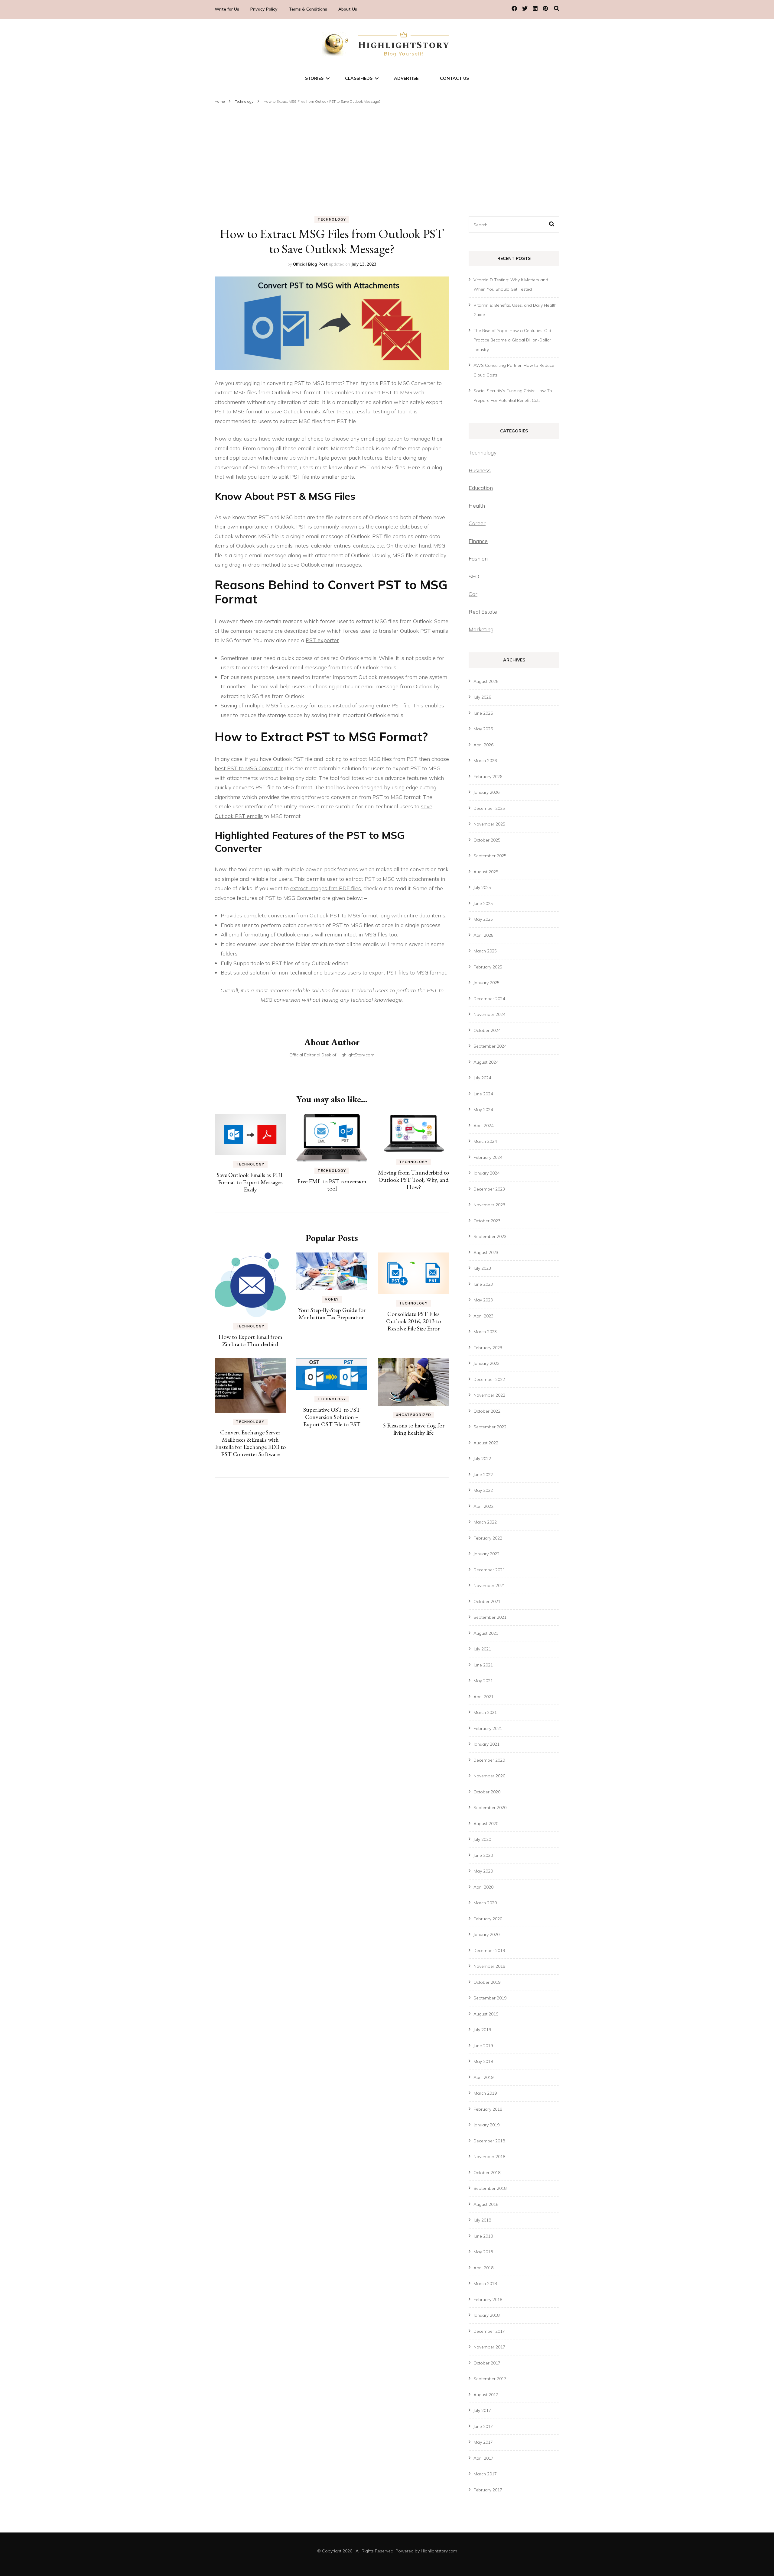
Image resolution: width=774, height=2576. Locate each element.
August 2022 (486, 1443)
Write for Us (227, 9)
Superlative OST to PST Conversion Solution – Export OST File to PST (332, 1417)
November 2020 (489, 1776)
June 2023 (483, 1284)
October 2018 (487, 2173)
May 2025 (483, 919)
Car (473, 594)
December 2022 (489, 1379)
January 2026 (486, 792)
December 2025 (489, 808)
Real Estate (483, 612)
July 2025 (482, 887)
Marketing (481, 629)
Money (332, 1299)
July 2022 (482, 1459)
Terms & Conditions (308, 9)
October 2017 (487, 2363)
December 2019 (489, 1951)
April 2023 (483, 1316)
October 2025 (487, 840)
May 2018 (483, 2252)
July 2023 (482, 1268)
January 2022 (486, 1554)
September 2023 (490, 1236)
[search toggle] (557, 9)
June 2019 (483, 2046)
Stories (314, 78)
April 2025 (483, 935)
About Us (348, 9)
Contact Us (454, 78)
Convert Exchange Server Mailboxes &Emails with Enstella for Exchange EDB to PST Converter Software (250, 1443)
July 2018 (482, 2220)
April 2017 (483, 2458)
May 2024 (483, 1110)
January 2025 (486, 983)
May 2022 (483, 1490)
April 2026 (483, 745)
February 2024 (488, 1157)
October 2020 (487, 1792)
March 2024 (485, 1141)
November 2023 (489, 1205)
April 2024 (483, 1126)
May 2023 (483, 1300)
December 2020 (489, 1760)
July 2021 (482, 1649)
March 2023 (485, 1332)
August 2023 (486, 1252)
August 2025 (486, 872)
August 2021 (486, 1633)
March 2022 (485, 1522)
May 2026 (483, 729)
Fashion (478, 559)
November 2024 (489, 1014)
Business (480, 470)
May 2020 (483, 1871)
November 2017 (489, 2347)
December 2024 (489, 999)
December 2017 (489, 2331)
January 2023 (486, 1363)
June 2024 (483, 1094)
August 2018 (486, 2204)
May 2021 (483, 1681)
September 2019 (490, 1998)
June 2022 (483, 1475)
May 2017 (483, 2442)
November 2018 (489, 2157)
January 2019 (486, 2125)
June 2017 (483, 2426)
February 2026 (488, 777)
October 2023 (487, 1221)
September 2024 (490, 1046)
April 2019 (483, 2077)
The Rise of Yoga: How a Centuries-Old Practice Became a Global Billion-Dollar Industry (512, 340)
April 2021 (483, 1697)
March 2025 (485, 951)
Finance (478, 541)
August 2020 (486, 1824)
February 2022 (488, 1538)
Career (477, 523)
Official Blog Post (310, 264)
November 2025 (489, 824)
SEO (474, 576)
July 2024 (482, 1078)
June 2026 (483, 713)
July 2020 (482, 1839)
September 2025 (490, 856)
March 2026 (485, 761)
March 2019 (485, 2093)
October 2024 (487, 1030)
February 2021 (488, 1728)
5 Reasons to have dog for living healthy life (414, 1429)
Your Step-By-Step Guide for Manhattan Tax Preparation (332, 1314)
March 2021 (485, 1712)
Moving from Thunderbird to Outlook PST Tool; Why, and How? (413, 1180)
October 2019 (487, 1982)
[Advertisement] (387, 151)
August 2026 (486, 681)
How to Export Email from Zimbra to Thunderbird (250, 1340)
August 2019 (486, 2014)
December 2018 (489, 2141)
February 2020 (488, 1919)
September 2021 (490, 1617)
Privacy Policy (264, 9)
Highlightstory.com (439, 2551)
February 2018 (488, 2300)
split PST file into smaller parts (316, 477)
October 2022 (487, 1411)
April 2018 (483, 2268)
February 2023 (488, 1348)
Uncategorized (413, 1415)
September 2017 (490, 2379)
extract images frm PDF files (326, 888)
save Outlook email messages (324, 565)
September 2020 (490, 1808)
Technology (332, 219)
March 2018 (485, 2283)
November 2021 (489, 1585)
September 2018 (490, 2188)
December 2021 (489, 1570)
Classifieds (359, 78)
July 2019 (482, 2030)
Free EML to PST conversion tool (332, 1185)
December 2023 (489, 1189)
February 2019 (488, 2109)
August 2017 (486, 2395)
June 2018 (483, 2236)
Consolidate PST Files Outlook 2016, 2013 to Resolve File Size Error (414, 1321)
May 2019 (483, 2061)
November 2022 (489, 1395)
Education (481, 488)
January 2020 (486, 1934)
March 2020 (485, 1903)
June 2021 (483, 1665)
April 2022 (483, 1506)
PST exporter (322, 640)
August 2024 (486, 1062)
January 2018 (486, 2315)
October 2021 (487, 1602)
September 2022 (490, 1427)
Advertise (406, 78)
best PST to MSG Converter (249, 768)
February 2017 (488, 2490)
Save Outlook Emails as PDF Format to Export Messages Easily (250, 1182)
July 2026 (482, 697)
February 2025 (488, 967)
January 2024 (486, 1173)
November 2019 (489, 1966)
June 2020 (483, 1855)
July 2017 (482, 2410)
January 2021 (486, 1744)
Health (477, 506)
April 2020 (483, 1887)
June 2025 (483, 903)
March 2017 (485, 2474)
